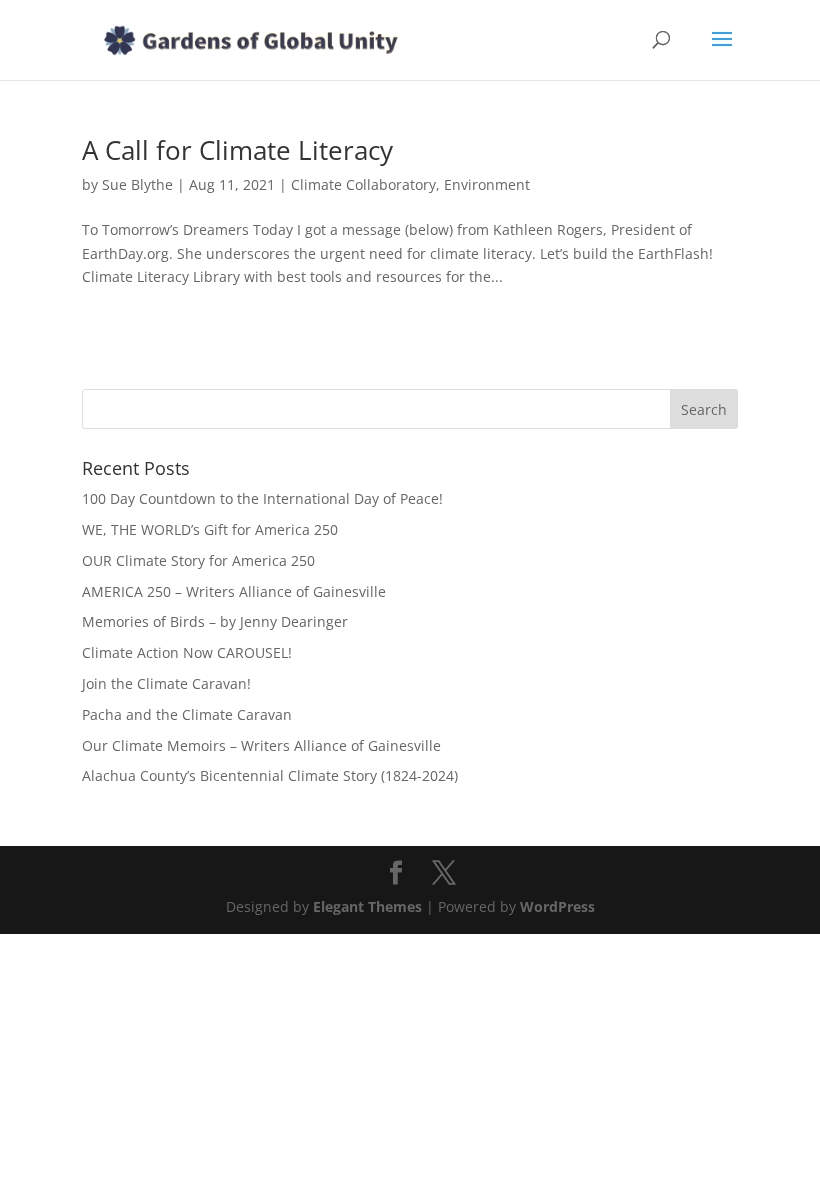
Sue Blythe (137, 184)
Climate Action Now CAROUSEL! (187, 652)
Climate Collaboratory (363, 184)
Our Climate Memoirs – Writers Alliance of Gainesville (261, 745)
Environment (487, 184)
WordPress (557, 906)
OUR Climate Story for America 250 (198, 560)
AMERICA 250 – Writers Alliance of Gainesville (234, 591)
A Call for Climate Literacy (237, 150)
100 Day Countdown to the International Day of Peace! (262, 498)
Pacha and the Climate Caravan (187, 714)
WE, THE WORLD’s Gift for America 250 (210, 529)
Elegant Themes (367, 906)
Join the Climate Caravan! (166, 683)
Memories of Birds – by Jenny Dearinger (215, 621)
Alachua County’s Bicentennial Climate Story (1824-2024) (270, 775)
